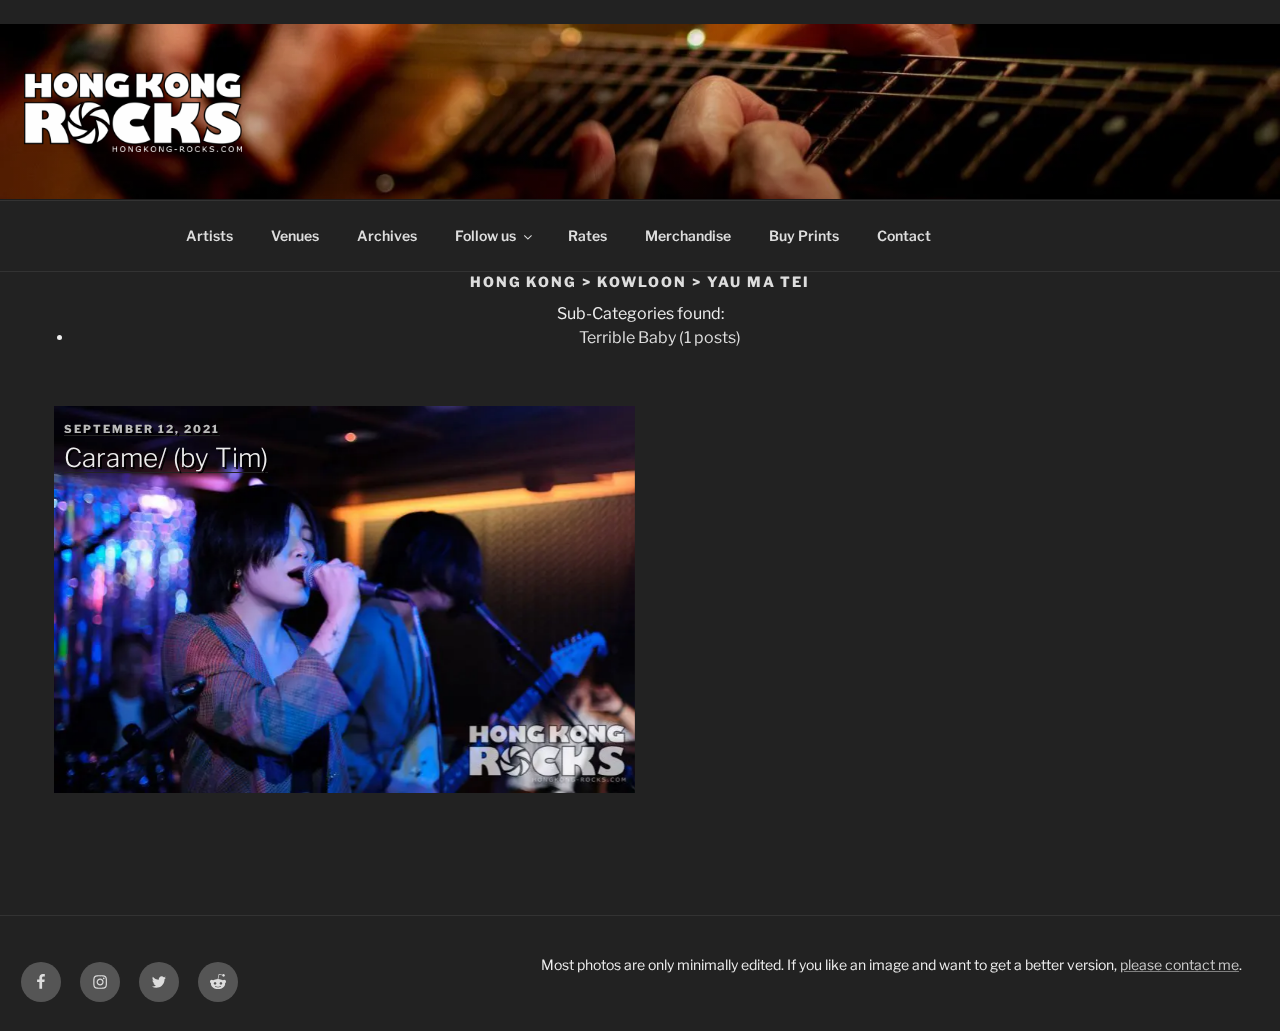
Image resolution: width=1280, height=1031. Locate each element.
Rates (587, 235)
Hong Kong (524, 281)
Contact (904, 235)
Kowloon (642, 281)
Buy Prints (804, 235)
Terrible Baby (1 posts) (660, 337)
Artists (209, 235)
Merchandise (688, 235)
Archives (387, 235)
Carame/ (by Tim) (166, 457)
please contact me (1179, 964)
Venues (295, 235)
